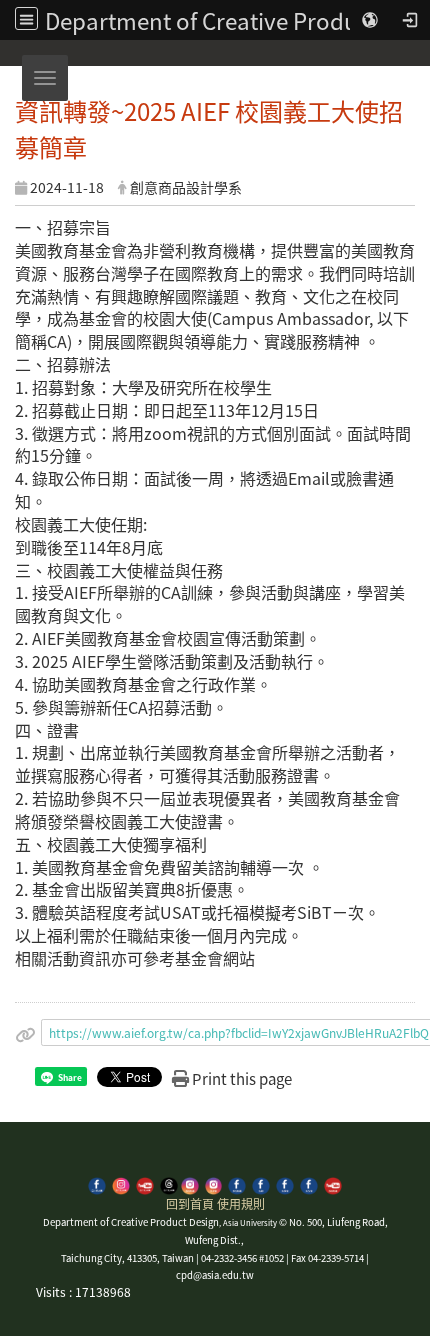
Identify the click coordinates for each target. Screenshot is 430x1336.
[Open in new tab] (261, 1183)
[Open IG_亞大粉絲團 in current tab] (121, 1183)
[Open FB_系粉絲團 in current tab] (237, 1183)
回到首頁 (190, 1203)
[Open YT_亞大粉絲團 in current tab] (145, 1183)
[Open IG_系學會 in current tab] (214, 1183)
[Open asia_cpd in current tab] (169, 1183)
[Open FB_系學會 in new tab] (285, 1183)
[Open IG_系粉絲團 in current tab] (190, 1183)
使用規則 (241, 1203)
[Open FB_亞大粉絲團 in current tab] (97, 1183)
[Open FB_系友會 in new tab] (309, 1183)
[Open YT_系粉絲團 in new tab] (333, 1183)
